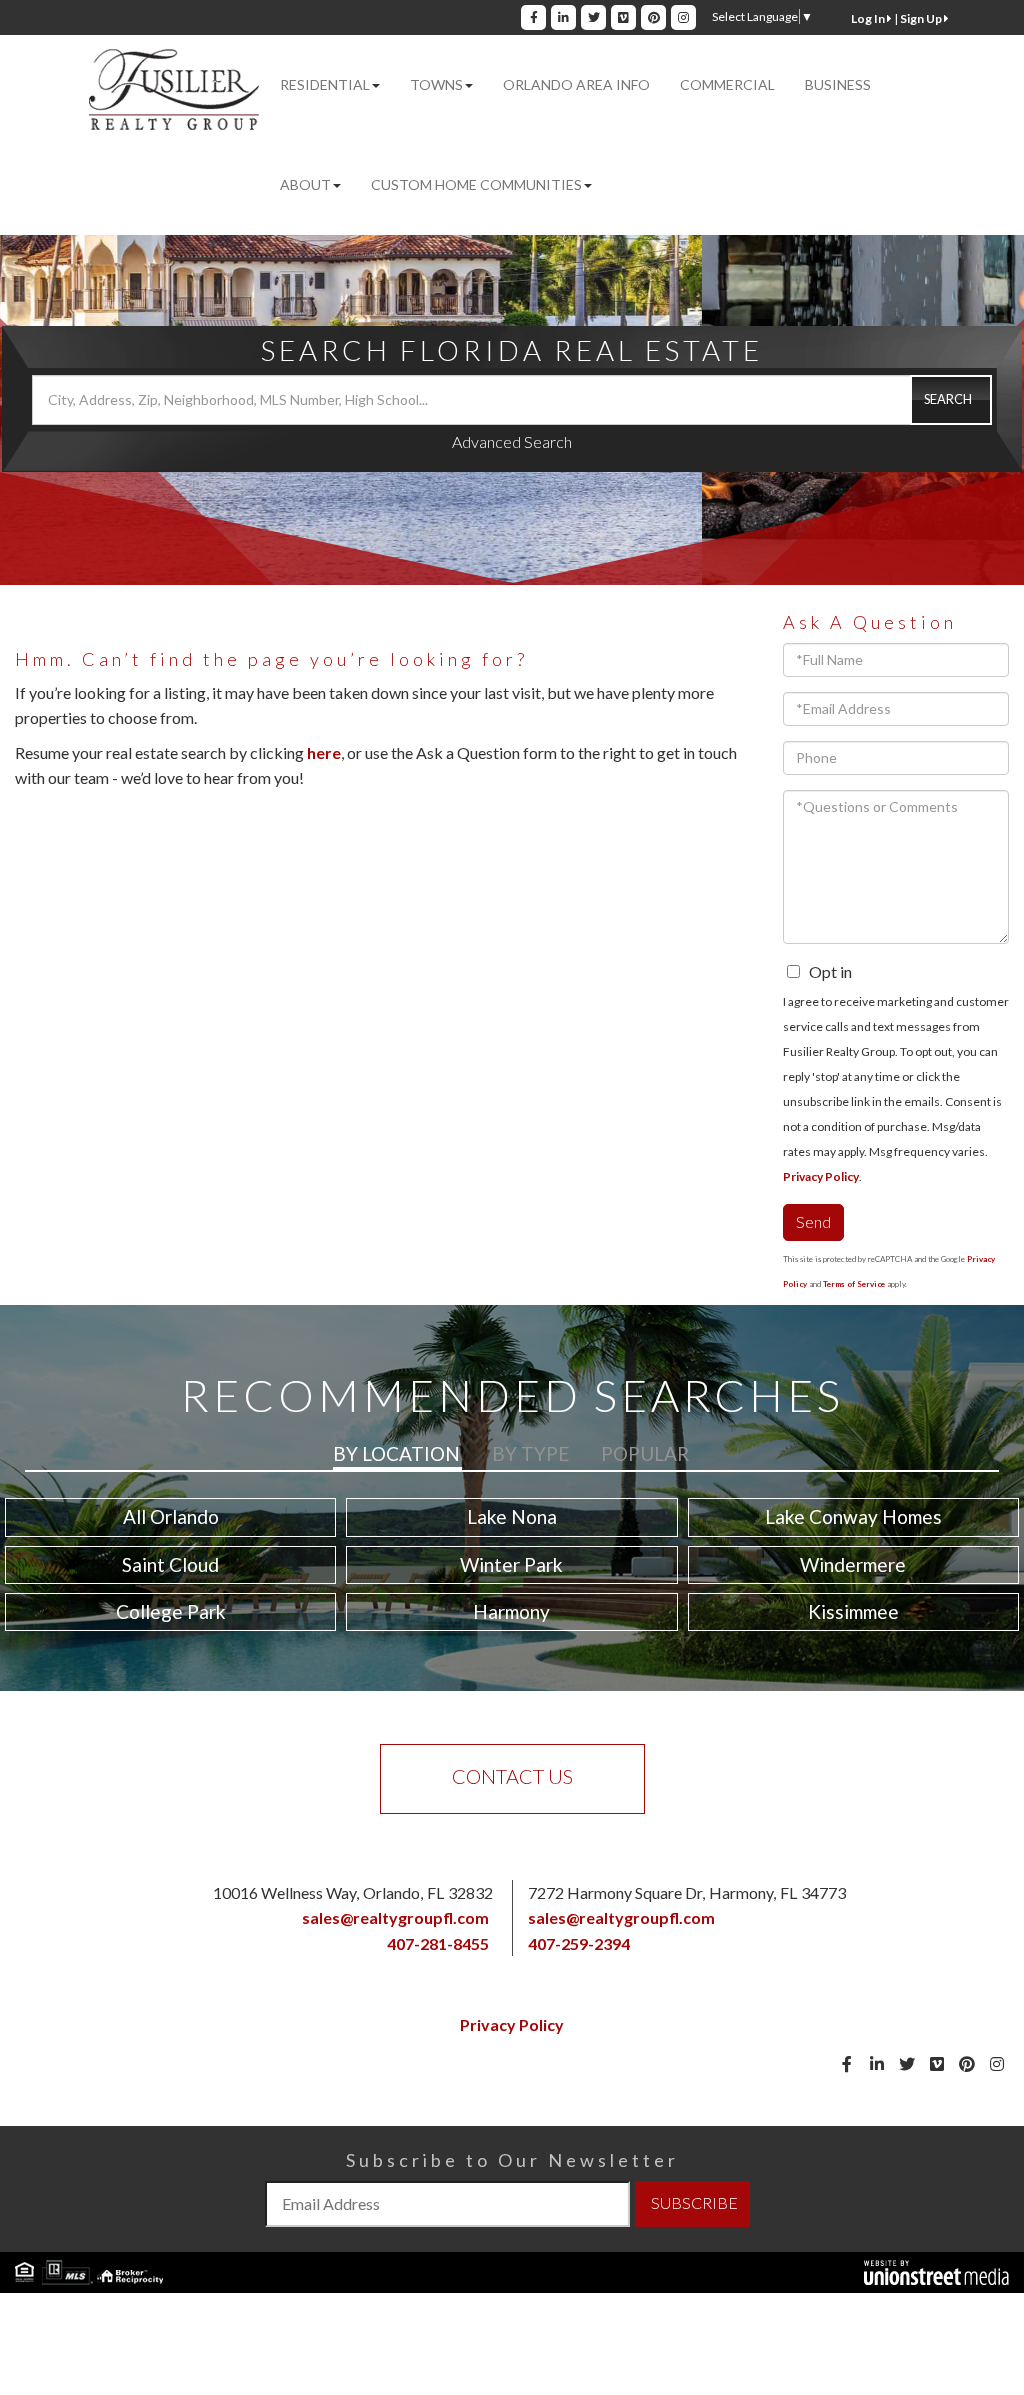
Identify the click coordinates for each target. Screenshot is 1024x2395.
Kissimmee (853, 1611)
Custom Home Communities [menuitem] (476, 184)
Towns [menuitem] (436, 84)
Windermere (853, 1564)
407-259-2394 (579, 1943)
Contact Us (512, 1776)
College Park (171, 1611)
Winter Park (511, 1564)
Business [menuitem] (838, 84)
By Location (396, 1453)
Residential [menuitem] (325, 84)
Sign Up (922, 18)
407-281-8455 (438, 1943)
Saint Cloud (170, 1564)
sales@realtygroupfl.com (395, 1917)
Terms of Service (854, 1284)
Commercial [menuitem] (727, 84)
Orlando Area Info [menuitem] (576, 84)
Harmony (511, 1611)
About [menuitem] (305, 184)
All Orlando (171, 1516)
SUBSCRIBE (694, 2202)
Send (813, 1221)
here (324, 752)
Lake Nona (512, 1516)
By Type (530, 1453)
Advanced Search (512, 441)
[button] (951, 400)
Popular (645, 1453)
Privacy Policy (821, 1176)
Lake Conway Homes (853, 1516)
